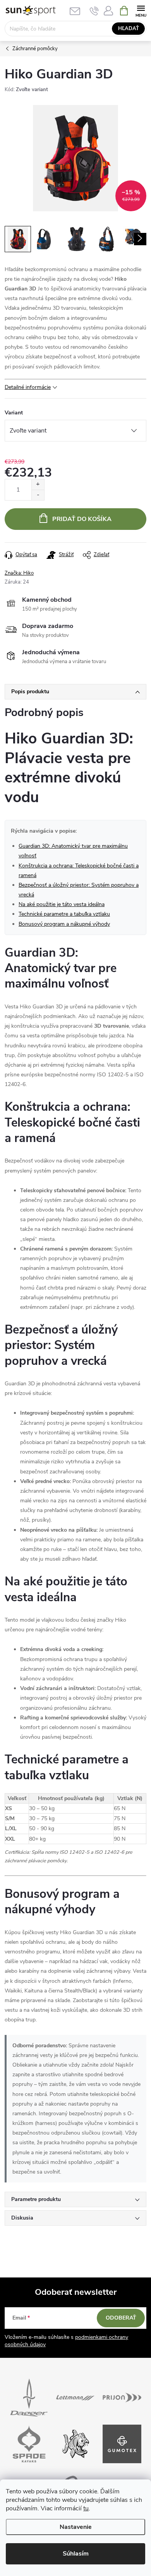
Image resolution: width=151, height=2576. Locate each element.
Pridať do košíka (82, 519)
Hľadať (129, 29)
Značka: (19, 573)
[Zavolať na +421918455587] (94, 11)
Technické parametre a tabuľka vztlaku (64, 914)
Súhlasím (76, 2554)
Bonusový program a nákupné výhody (64, 924)
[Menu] (141, 10)
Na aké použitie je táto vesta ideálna (62, 904)
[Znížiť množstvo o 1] (38, 495)
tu (86, 2508)
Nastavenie (76, 2527)
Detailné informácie (28, 387)
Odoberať (121, 2318)
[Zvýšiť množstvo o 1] (38, 484)
